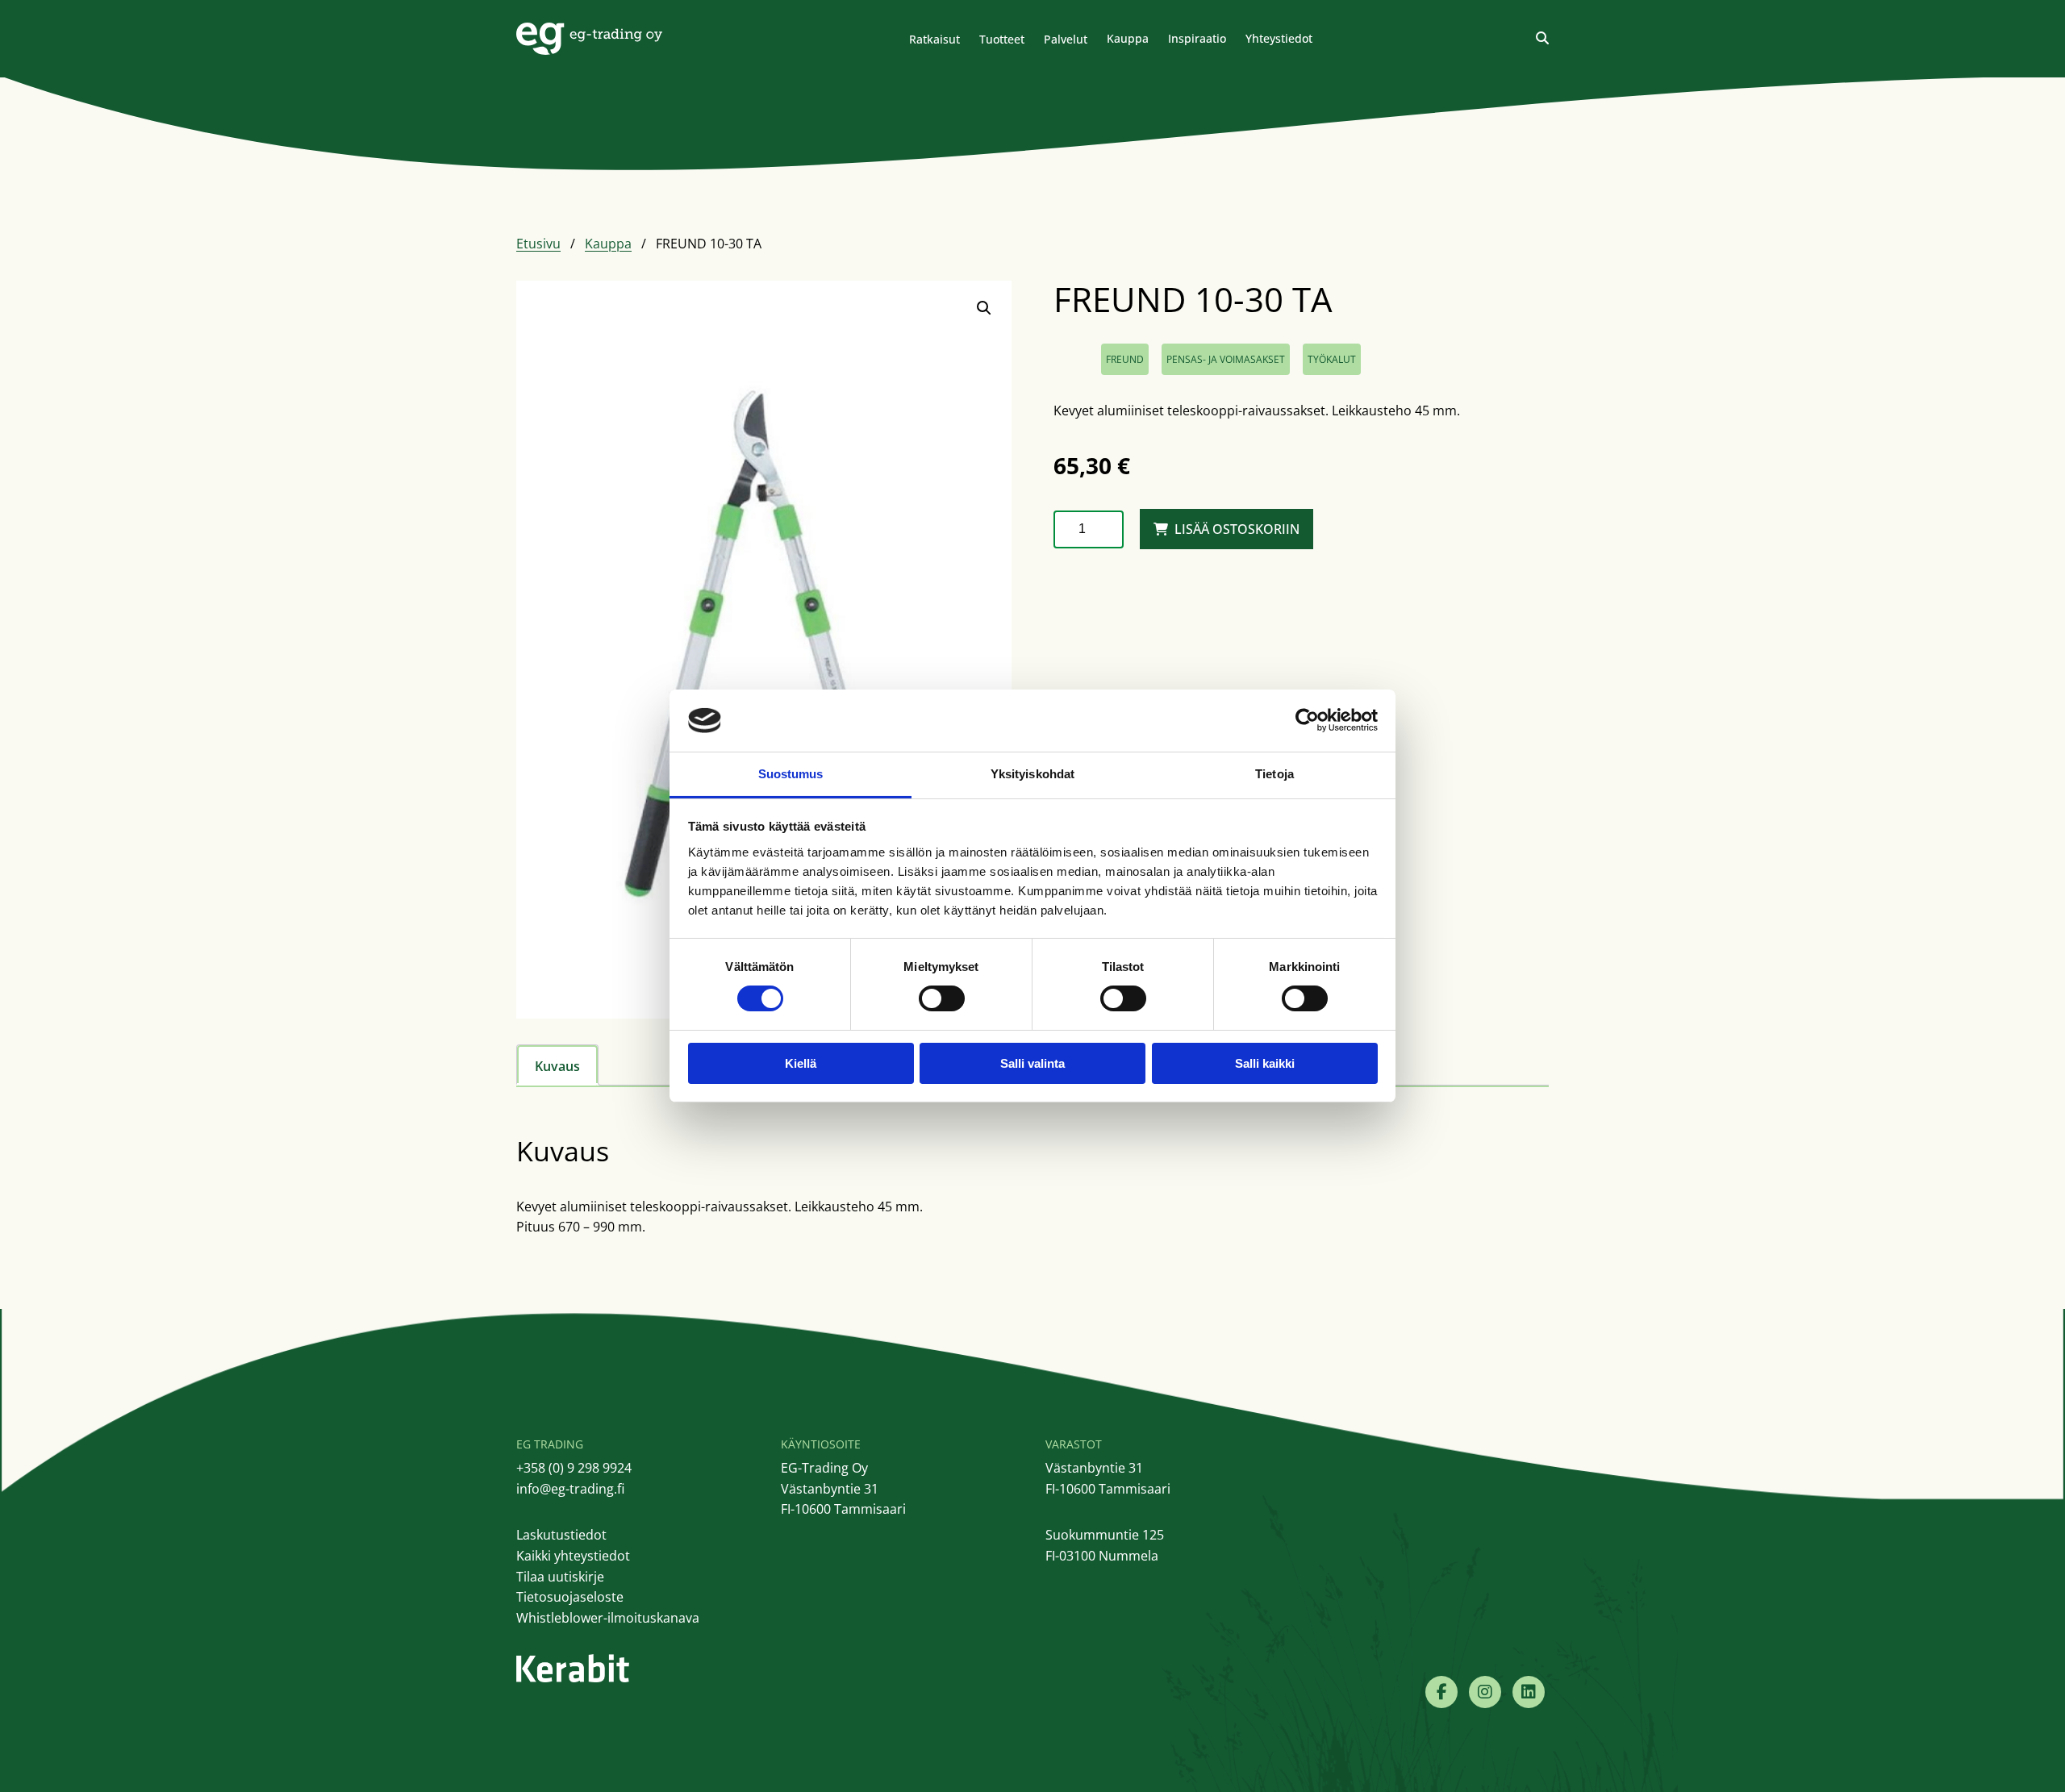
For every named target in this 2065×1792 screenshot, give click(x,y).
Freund (1125, 359)
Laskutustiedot (561, 1535)
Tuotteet (1002, 39)
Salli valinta (1032, 1063)
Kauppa (1128, 38)
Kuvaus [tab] (557, 1066)
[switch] (942, 998)
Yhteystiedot (1279, 38)
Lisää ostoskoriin (1237, 529)
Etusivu (538, 244)
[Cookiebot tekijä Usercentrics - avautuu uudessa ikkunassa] (1307, 720)
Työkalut (1332, 359)
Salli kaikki (1265, 1063)
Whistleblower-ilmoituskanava (608, 1618)
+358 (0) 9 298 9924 (574, 1468)
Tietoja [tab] (1274, 774)
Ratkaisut (934, 39)
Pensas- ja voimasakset (1226, 359)
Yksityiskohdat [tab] (1032, 774)
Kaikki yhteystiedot (573, 1556)
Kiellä (801, 1063)
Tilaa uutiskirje (560, 1577)
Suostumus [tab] (791, 774)
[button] (984, 308)
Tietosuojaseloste (570, 1597)
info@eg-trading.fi (570, 1489)
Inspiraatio (1197, 38)
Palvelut (1066, 39)
